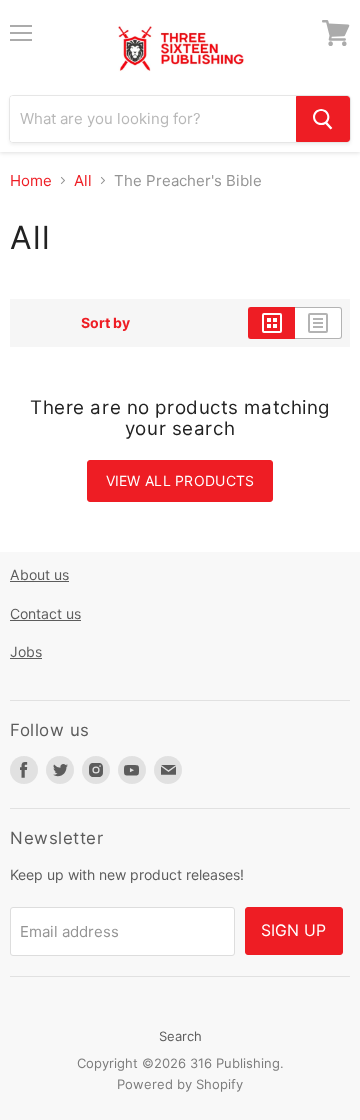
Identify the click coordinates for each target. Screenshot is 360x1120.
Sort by (105, 323)
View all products (180, 480)
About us (39, 574)
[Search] (323, 119)
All (83, 180)
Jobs (26, 651)
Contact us (45, 613)
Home (31, 180)
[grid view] (271, 323)
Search (180, 1036)
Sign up (294, 930)
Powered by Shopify (180, 1084)
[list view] (318, 323)
